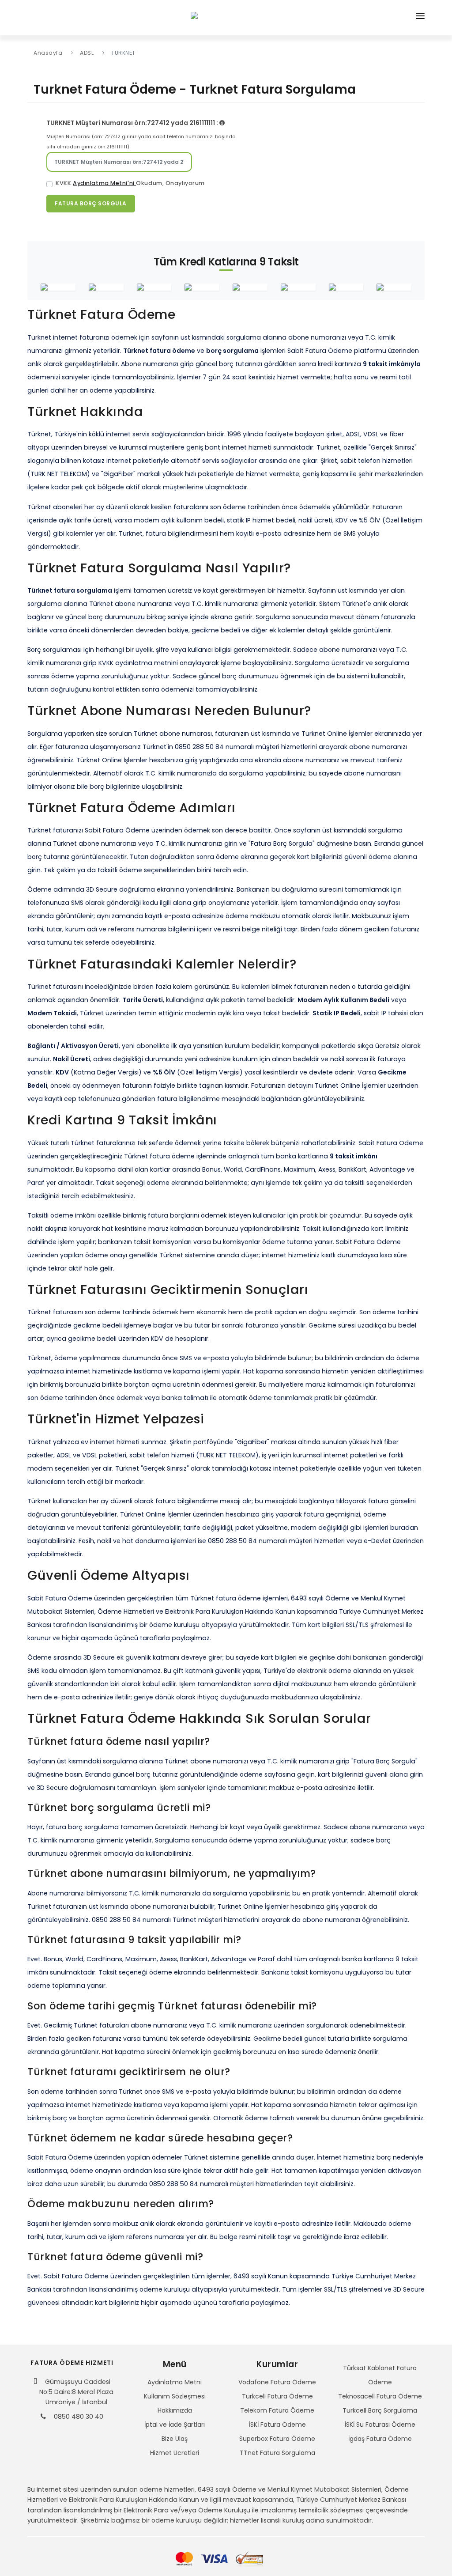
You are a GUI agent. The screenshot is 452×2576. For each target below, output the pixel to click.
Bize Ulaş (175, 2439)
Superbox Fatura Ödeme (277, 2439)
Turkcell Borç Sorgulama (380, 2410)
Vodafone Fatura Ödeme (277, 2382)
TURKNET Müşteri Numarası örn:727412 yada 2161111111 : (133, 123)
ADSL (87, 53)
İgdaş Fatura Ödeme (380, 2439)
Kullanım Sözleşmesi (175, 2396)
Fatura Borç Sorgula (91, 203)
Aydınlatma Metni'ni (104, 183)
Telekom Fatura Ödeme (277, 2410)
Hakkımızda (175, 2410)
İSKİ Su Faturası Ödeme (380, 2425)
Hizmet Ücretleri (175, 2453)
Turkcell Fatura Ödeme (277, 2396)
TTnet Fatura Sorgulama (277, 2453)
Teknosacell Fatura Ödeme (380, 2396)
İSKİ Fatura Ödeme (277, 2425)
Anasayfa (48, 53)
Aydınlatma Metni (175, 2382)
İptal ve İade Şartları (175, 2425)
